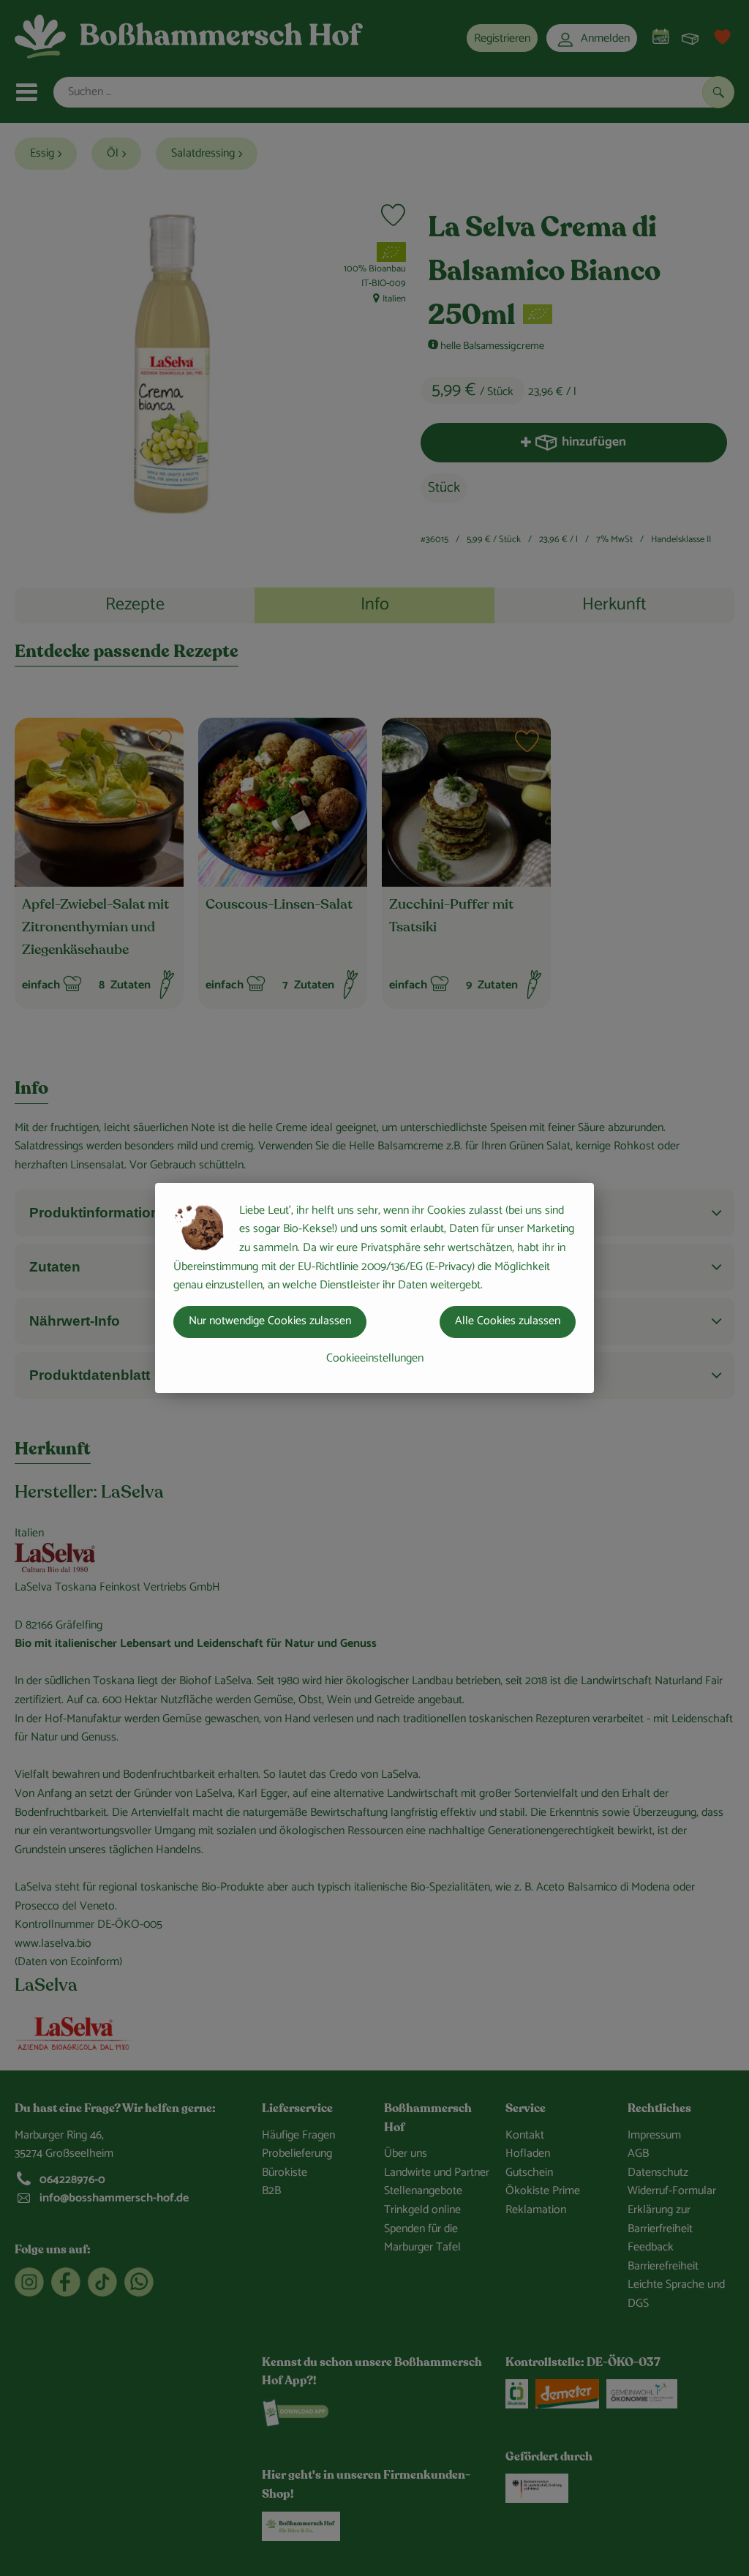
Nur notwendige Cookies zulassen (270, 1321)
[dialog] (374, 1288)
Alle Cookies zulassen (508, 1321)
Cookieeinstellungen (375, 1358)
